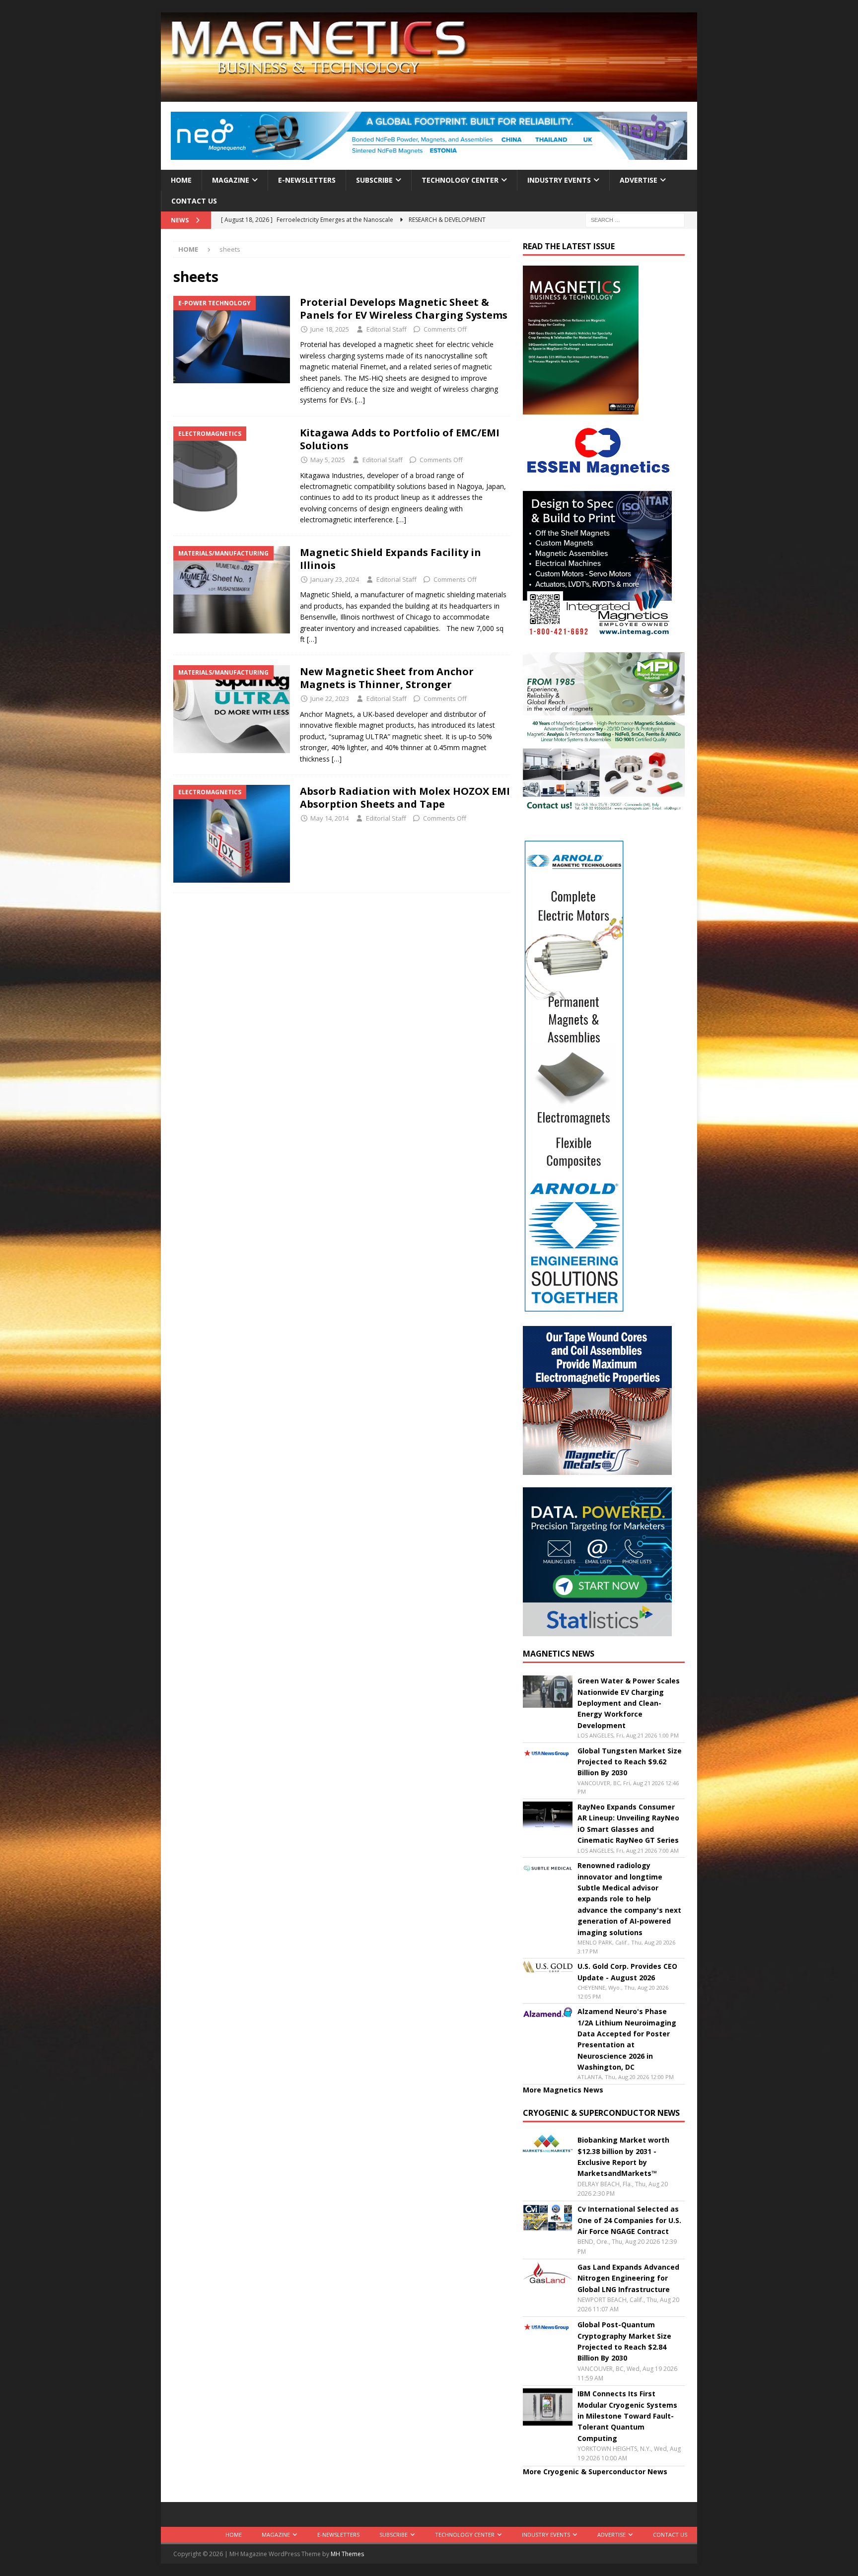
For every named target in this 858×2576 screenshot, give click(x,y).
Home (181, 180)
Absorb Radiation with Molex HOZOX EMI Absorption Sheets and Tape (405, 798)
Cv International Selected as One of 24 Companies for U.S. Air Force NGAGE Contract (629, 2220)
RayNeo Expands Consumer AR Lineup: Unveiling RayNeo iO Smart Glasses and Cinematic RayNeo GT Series (628, 1823)
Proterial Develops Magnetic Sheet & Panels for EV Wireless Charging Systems (405, 309)
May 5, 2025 (328, 460)
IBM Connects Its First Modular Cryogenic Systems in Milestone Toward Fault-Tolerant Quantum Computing (627, 2416)
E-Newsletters (307, 180)
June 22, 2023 (330, 698)
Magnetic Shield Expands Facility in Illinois (391, 559)
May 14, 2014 (329, 818)
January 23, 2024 (335, 579)
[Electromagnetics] (232, 470)
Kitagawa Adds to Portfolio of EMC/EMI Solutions (400, 439)
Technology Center (460, 180)
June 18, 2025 (330, 329)
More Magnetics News (563, 2090)
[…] (360, 400)
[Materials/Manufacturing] (232, 590)
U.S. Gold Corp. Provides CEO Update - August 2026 (627, 1972)
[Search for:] (635, 220)
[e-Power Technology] (232, 340)
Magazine (231, 180)
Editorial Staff (387, 329)
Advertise (639, 180)
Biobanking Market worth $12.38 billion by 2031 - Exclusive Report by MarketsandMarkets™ (623, 2157)
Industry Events (559, 180)
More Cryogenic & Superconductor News (595, 2472)
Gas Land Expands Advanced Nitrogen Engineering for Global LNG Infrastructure (628, 2278)
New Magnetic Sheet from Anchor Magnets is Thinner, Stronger (387, 678)
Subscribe (374, 180)
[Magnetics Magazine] (429, 96)
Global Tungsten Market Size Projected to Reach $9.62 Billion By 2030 (630, 1762)
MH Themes (347, 2554)
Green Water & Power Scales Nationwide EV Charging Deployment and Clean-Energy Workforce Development (629, 1703)
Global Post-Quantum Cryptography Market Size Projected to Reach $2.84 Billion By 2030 (624, 2341)
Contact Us (194, 201)
